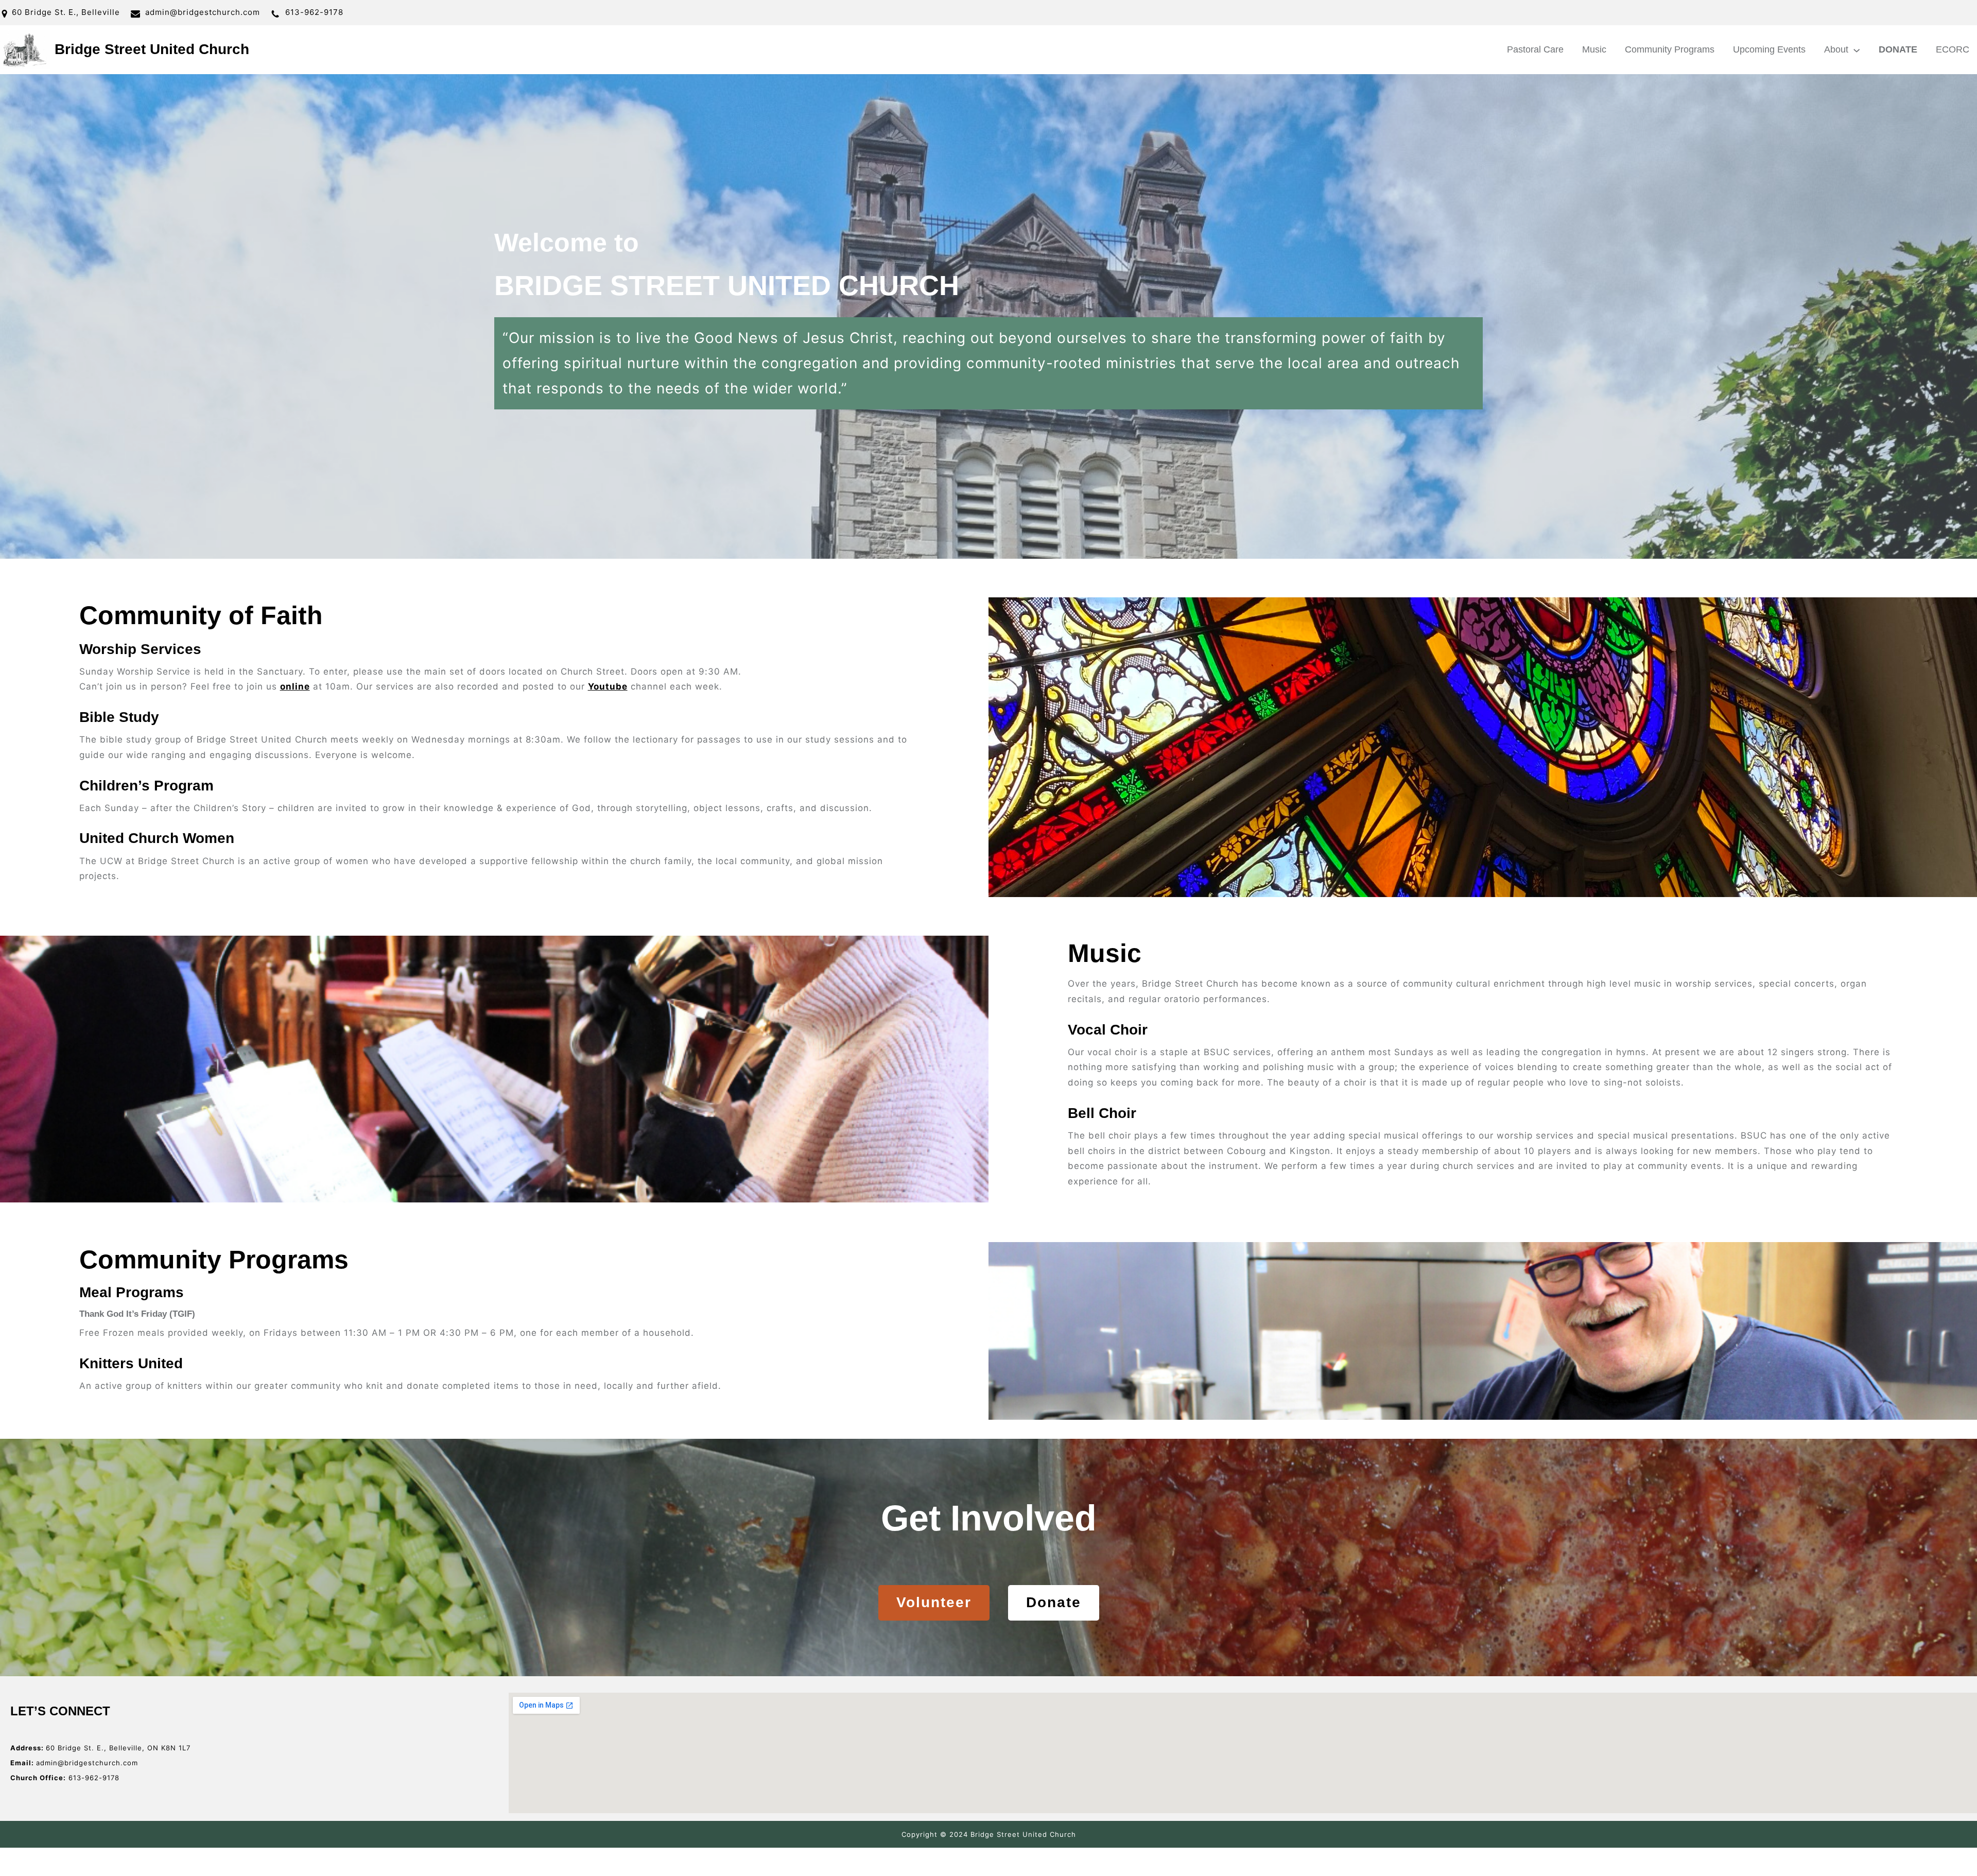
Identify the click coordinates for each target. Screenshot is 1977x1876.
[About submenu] (1857, 49)
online (295, 686)
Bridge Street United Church (152, 49)
